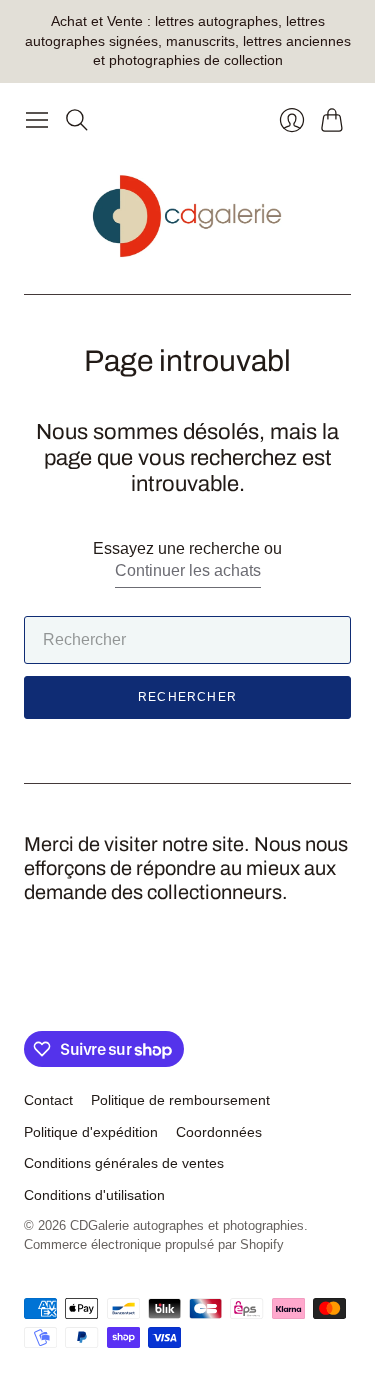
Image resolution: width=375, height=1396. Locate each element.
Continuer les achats (188, 570)
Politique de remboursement (180, 1100)
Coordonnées (219, 1132)
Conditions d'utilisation (94, 1195)
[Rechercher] (77, 120)
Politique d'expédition (91, 1132)
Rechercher (187, 697)
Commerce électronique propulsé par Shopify (154, 1244)
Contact (48, 1100)
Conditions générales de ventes (124, 1163)
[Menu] (37, 120)
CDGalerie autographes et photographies (187, 1225)
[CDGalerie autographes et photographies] (187, 216)
